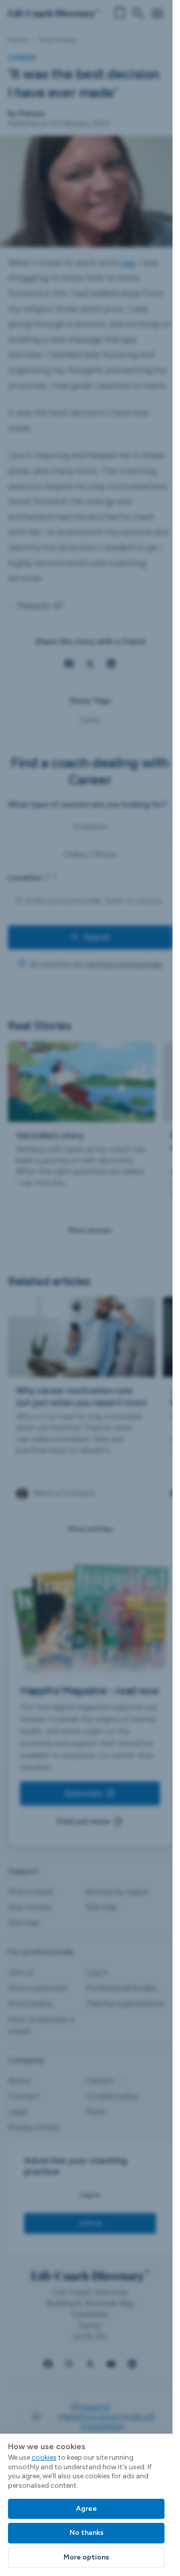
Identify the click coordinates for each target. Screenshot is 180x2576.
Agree (86, 2509)
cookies (44, 2457)
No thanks (86, 2533)
